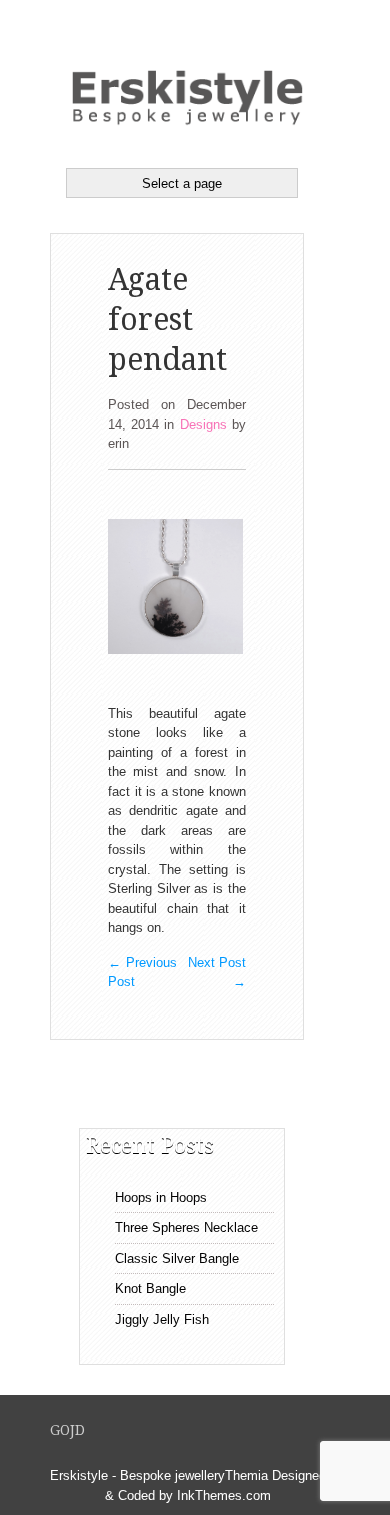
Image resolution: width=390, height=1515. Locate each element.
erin (118, 443)
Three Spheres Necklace (186, 1227)
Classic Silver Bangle (177, 1258)
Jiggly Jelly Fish (162, 1319)
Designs (203, 424)
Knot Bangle (150, 1288)
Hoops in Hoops (161, 1197)
